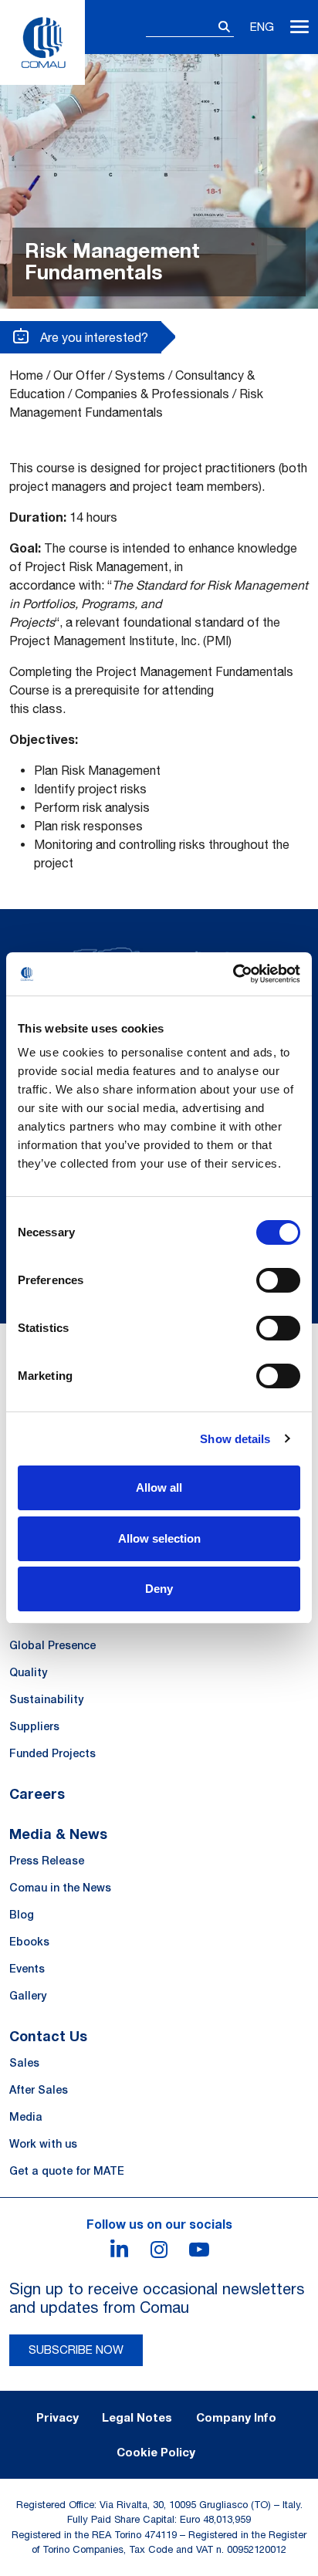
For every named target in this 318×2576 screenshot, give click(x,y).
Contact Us (48, 2036)
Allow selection (159, 1538)
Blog (22, 1915)
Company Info (236, 2417)
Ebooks (29, 1942)
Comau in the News (60, 1888)
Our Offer (79, 375)
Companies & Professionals (152, 394)
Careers (37, 1793)
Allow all (159, 1487)
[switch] (278, 1280)
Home (26, 375)
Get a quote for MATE (67, 2171)
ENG (262, 27)
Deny (159, 1589)
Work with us (43, 2144)
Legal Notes (137, 2417)
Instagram (159, 2250)
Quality (28, 1672)
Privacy (58, 2417)
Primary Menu (299, 27)
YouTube (199, 2250)
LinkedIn (119, 2250)
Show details (235, 1439)
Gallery (28, 1996)
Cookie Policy (156, 2452)
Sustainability (46, 1699)
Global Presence (52, 1645)
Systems (140, 375)
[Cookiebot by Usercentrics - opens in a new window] (233, 974)
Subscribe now (76, 2350)
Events (27, 1969)
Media (26, 2117)
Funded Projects (52, 1753)
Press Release (47, 1861)
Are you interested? (93, 337)
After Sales (39, 2090)
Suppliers (34, 1726)
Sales (24, 2063)
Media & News (58, 1834)
